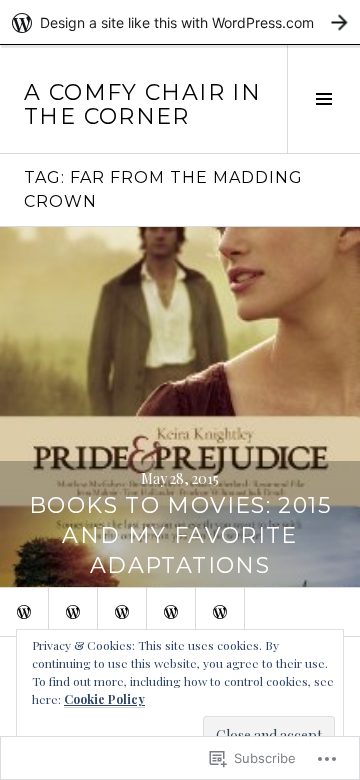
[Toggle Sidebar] (323, 99)
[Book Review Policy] (73, 612)
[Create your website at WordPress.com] (180, 22)
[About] (24, 612)
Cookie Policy (104, 699)
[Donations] (220, 612)
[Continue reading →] (180, 407)
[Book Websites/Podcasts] (171, 612)
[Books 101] (122, 612)
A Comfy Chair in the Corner (142, 104)
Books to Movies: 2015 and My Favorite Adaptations (180, 535)
